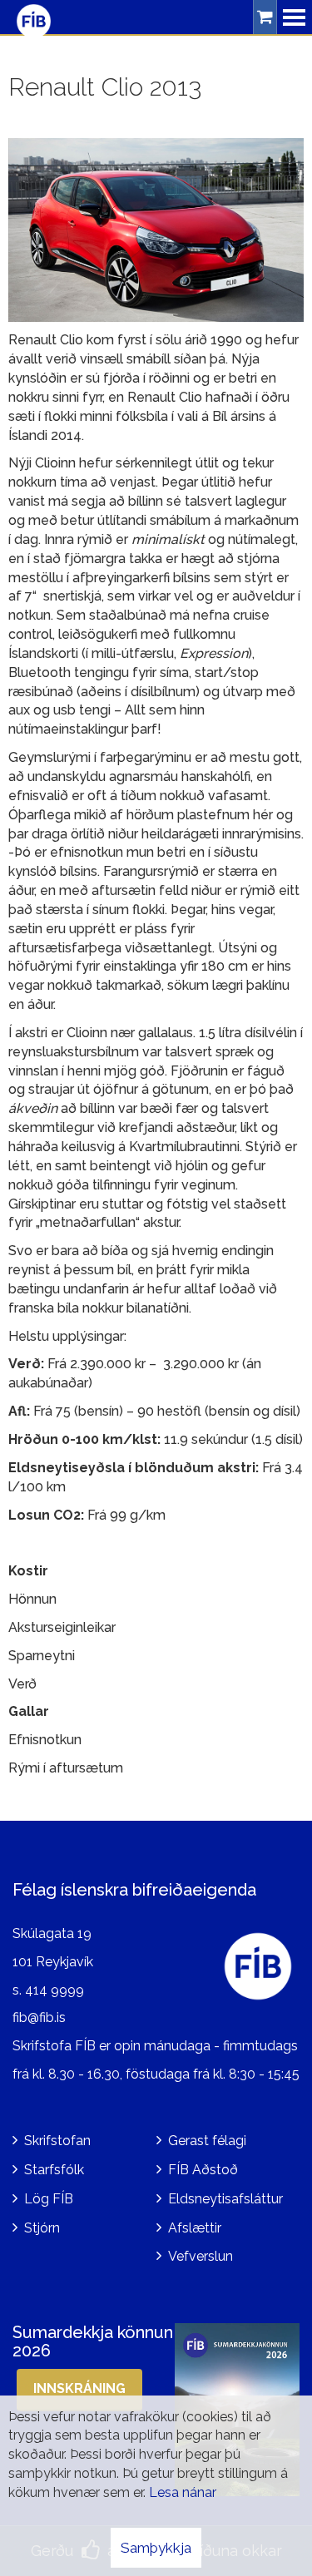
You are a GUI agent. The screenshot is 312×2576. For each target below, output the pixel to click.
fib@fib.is (39, 2017)
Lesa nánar (183, 2492)
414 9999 (54, 1990)
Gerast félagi (207, 2141)
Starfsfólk (54, 2170)
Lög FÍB (49, 2199)
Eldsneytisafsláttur (225, 2199)
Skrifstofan (57, 2141)
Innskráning (79, 2388)
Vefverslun (201, 2256)
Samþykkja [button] (156, 2548)
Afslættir (195, 2228)
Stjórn (42, 2228)
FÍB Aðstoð (203, 2170)
